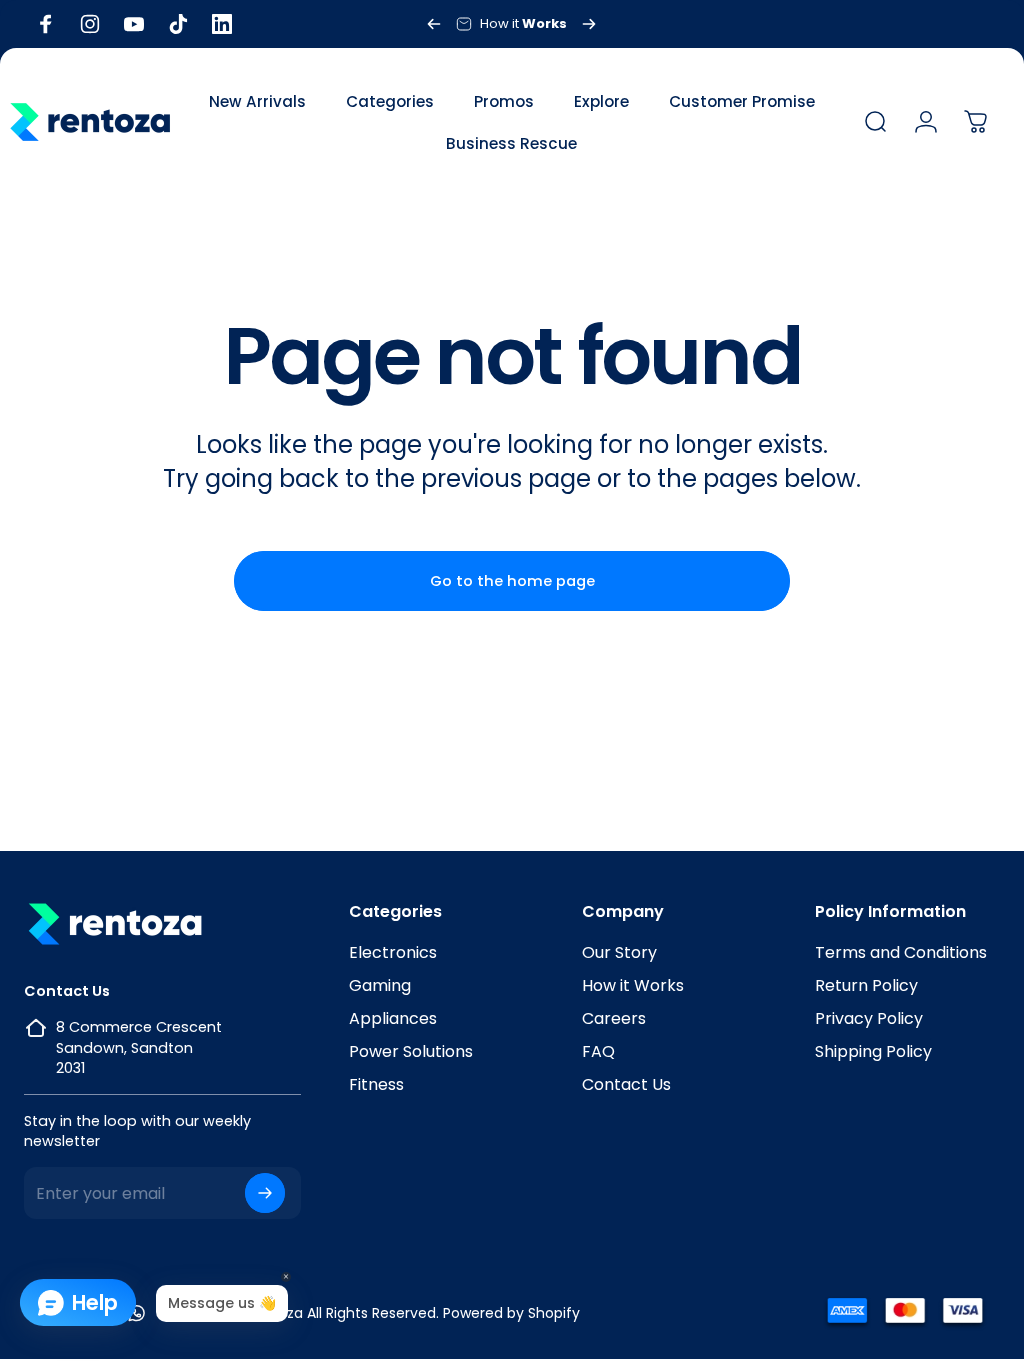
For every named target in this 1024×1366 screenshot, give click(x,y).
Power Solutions (411, 1051)
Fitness (376, 1084)
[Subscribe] (265, 1193)
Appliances (393, 1018)
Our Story (619, 952)
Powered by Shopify (511, 1313)
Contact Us (626, 1084)
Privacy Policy (869, 1018)
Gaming (380, 985)
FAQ (598, 1051)
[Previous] (434, 24)
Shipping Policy (873, 1051)
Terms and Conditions (901, 952)
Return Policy (866, 985)
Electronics (393, 952)
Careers (614, 1018)
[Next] (589, 24)
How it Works (633, 985)
